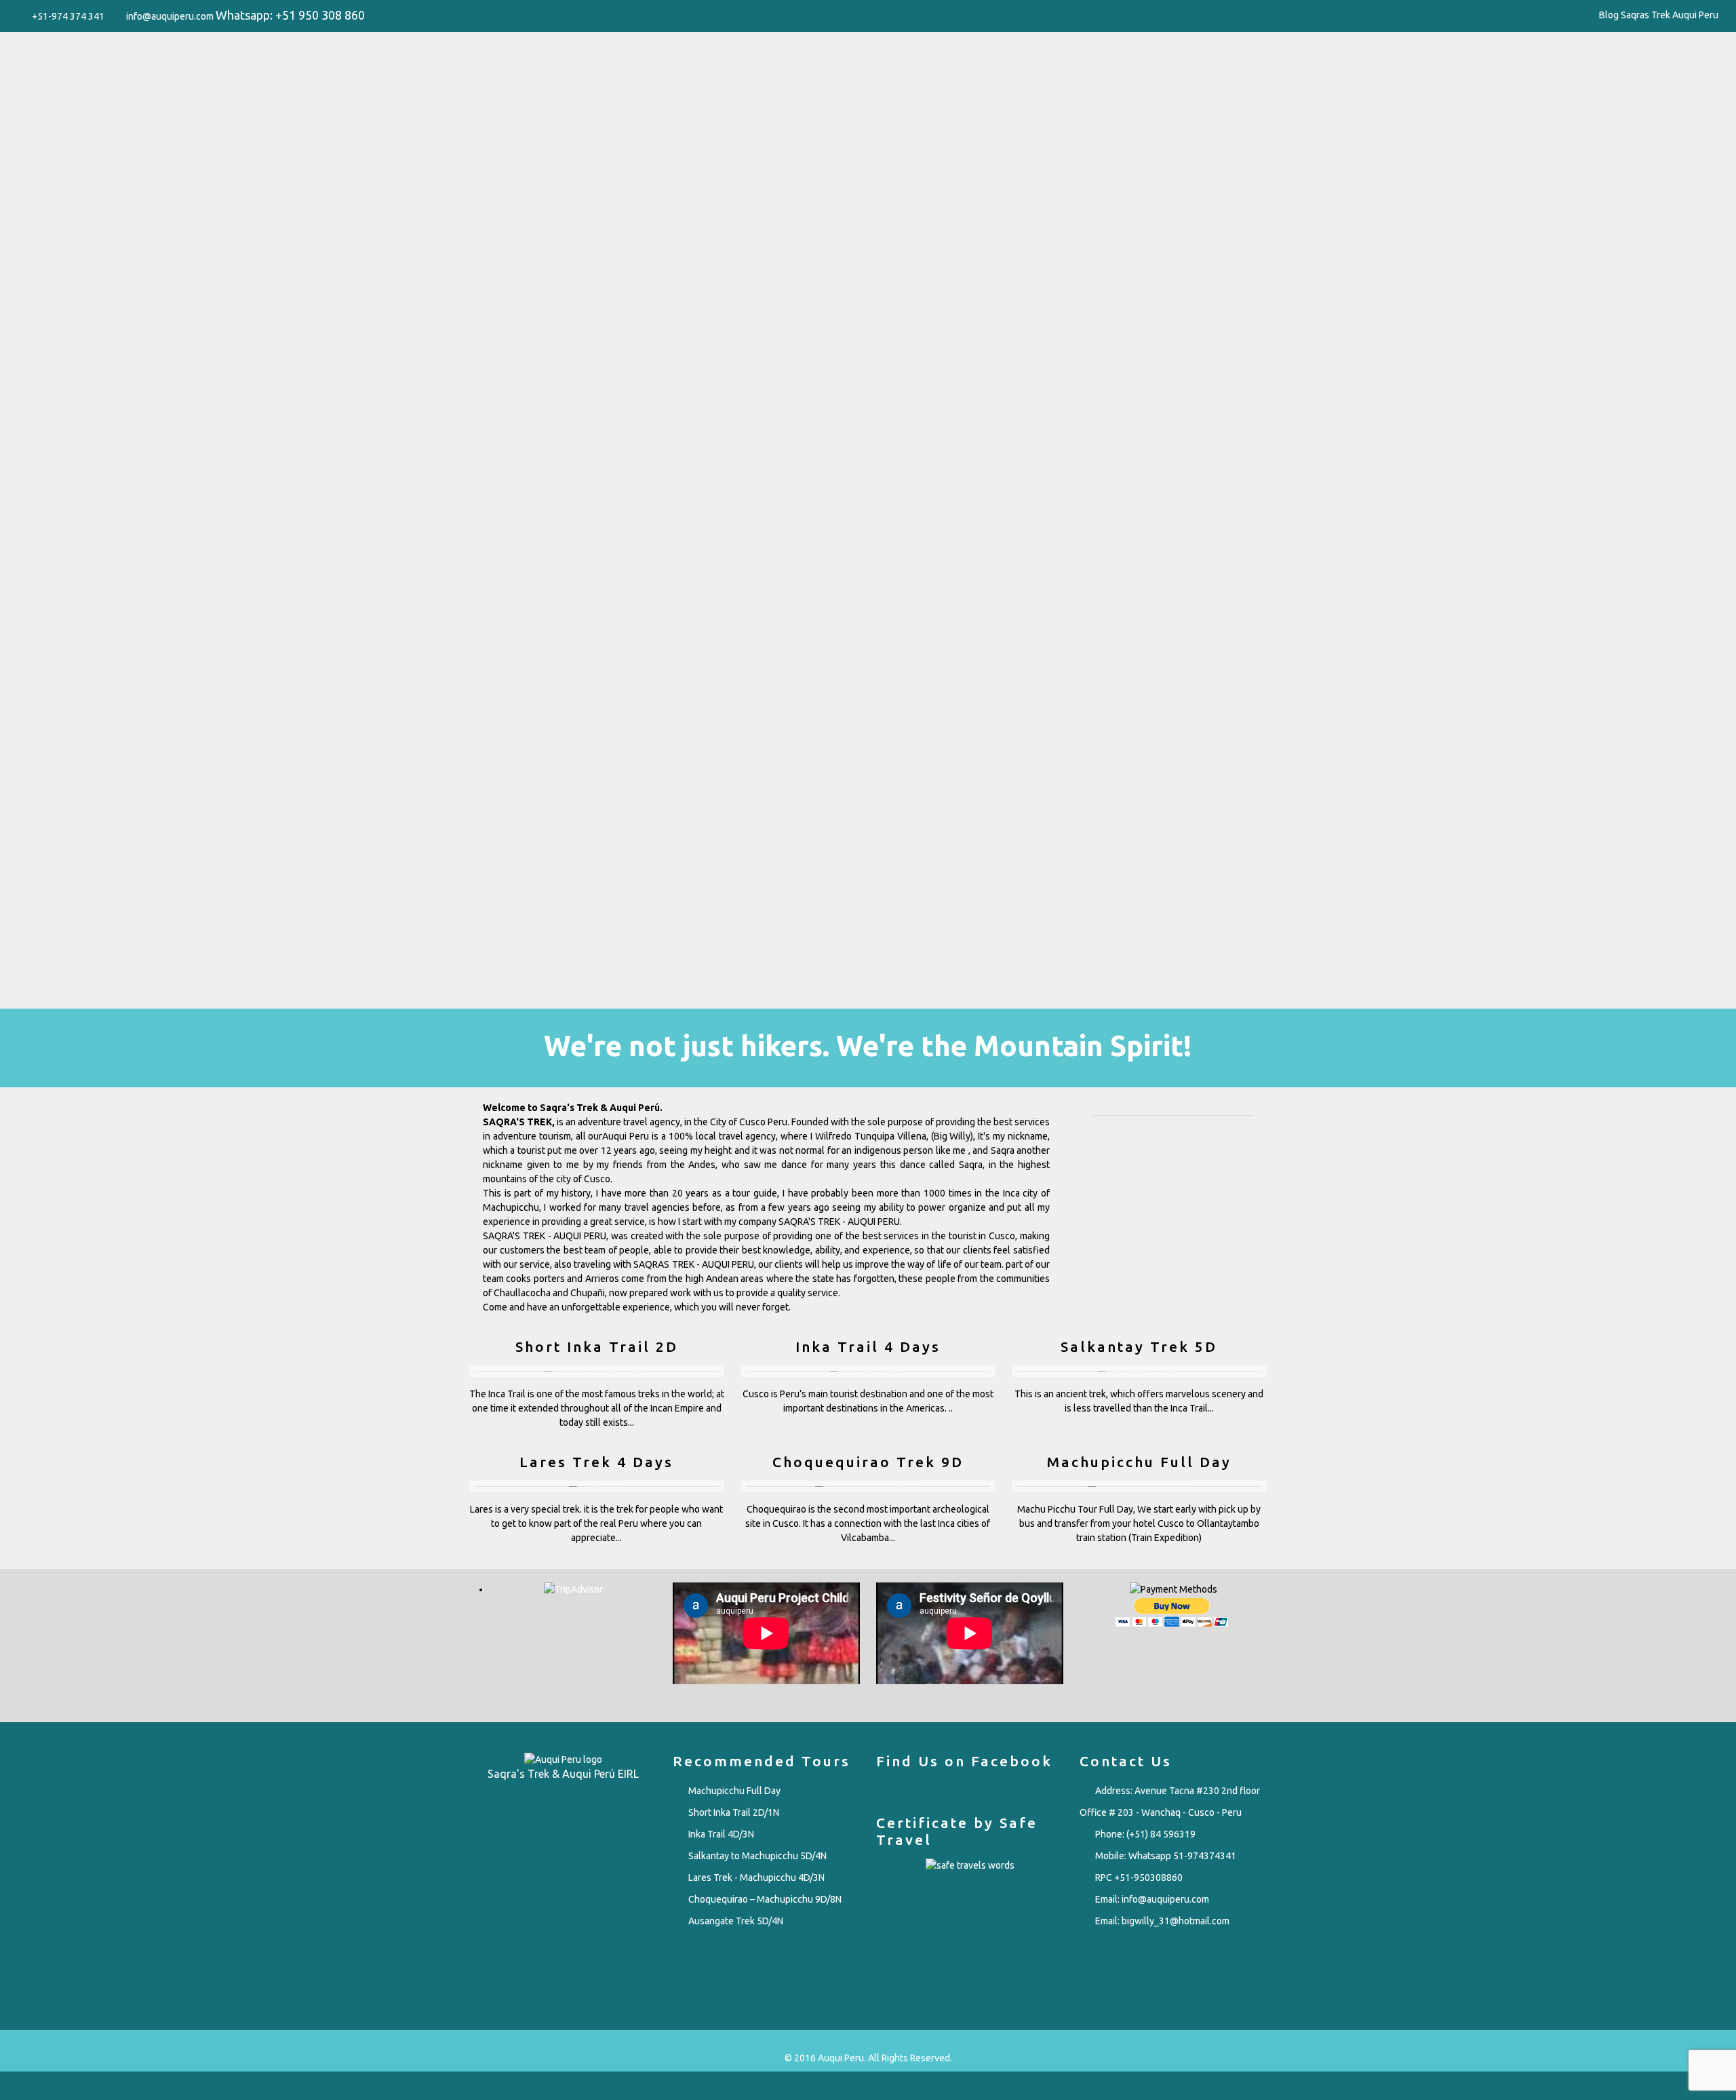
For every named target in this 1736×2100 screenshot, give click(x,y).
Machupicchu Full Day (734, 1791)
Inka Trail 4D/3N (721, 1834)
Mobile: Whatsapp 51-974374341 (1166, 1856)
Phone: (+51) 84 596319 (1145, 1834)
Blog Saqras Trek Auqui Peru (1659, 15)
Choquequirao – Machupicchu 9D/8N (765, 1899)
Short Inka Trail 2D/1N (734, 1812)
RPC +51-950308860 (1139, 1878)
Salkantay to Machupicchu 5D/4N (757, 1856)
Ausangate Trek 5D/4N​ (736, 1921)
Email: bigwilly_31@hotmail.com (1162, 1921)
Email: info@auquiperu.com (1152, 1899)
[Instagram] (1592, 15)
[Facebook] (1574, 15)
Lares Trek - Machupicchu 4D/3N (756, 1878)
